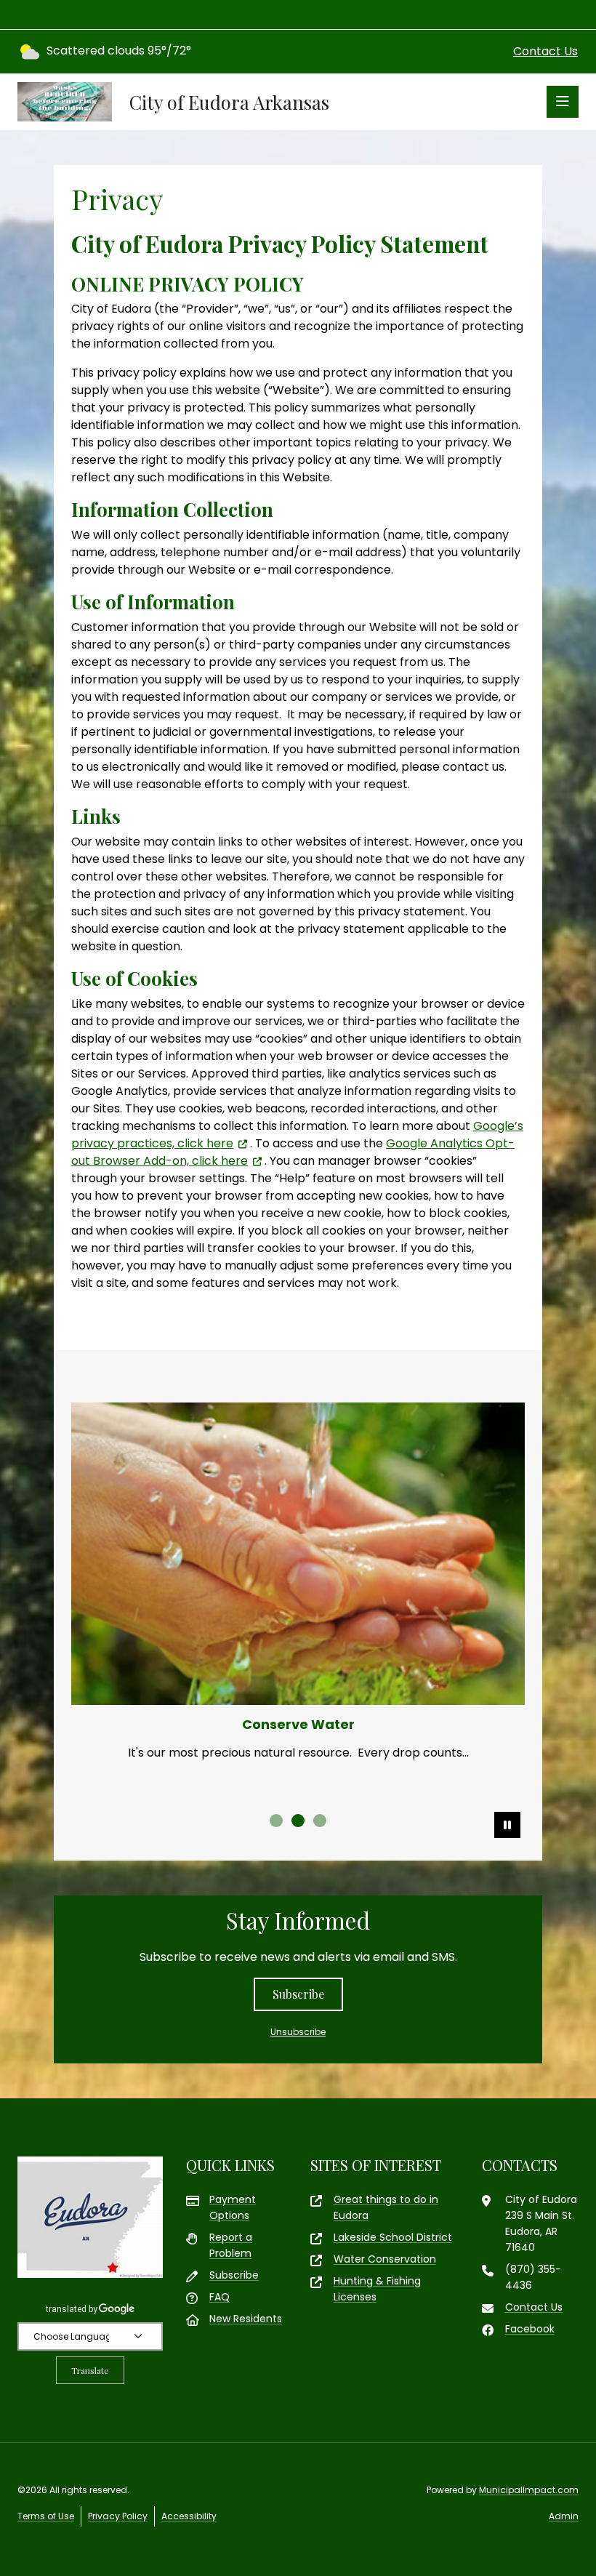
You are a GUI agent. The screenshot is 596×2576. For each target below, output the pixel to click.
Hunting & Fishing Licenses (377, 2289)
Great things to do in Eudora (386, 2207)
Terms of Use (46, 2516)
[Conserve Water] (298, 1554)
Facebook (530, 2329)
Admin (564, 2516)
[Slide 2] (298, 1821)
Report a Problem (231, 2245)
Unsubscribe (298, 2032)
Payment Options (233, 2207)
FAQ (220, 2297)
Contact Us (545, 51)
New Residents (246, 2319)
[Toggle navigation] (563, 102)
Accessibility (189, 2516)
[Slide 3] (320, 1821)
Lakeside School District (393, 2237)
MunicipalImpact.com (529, 2490)
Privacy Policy (118, 2516)
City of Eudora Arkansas (229, 102)
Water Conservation (385, 2259)
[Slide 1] (276, 1821)
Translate (90, 2370)
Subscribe (298, 1994)
